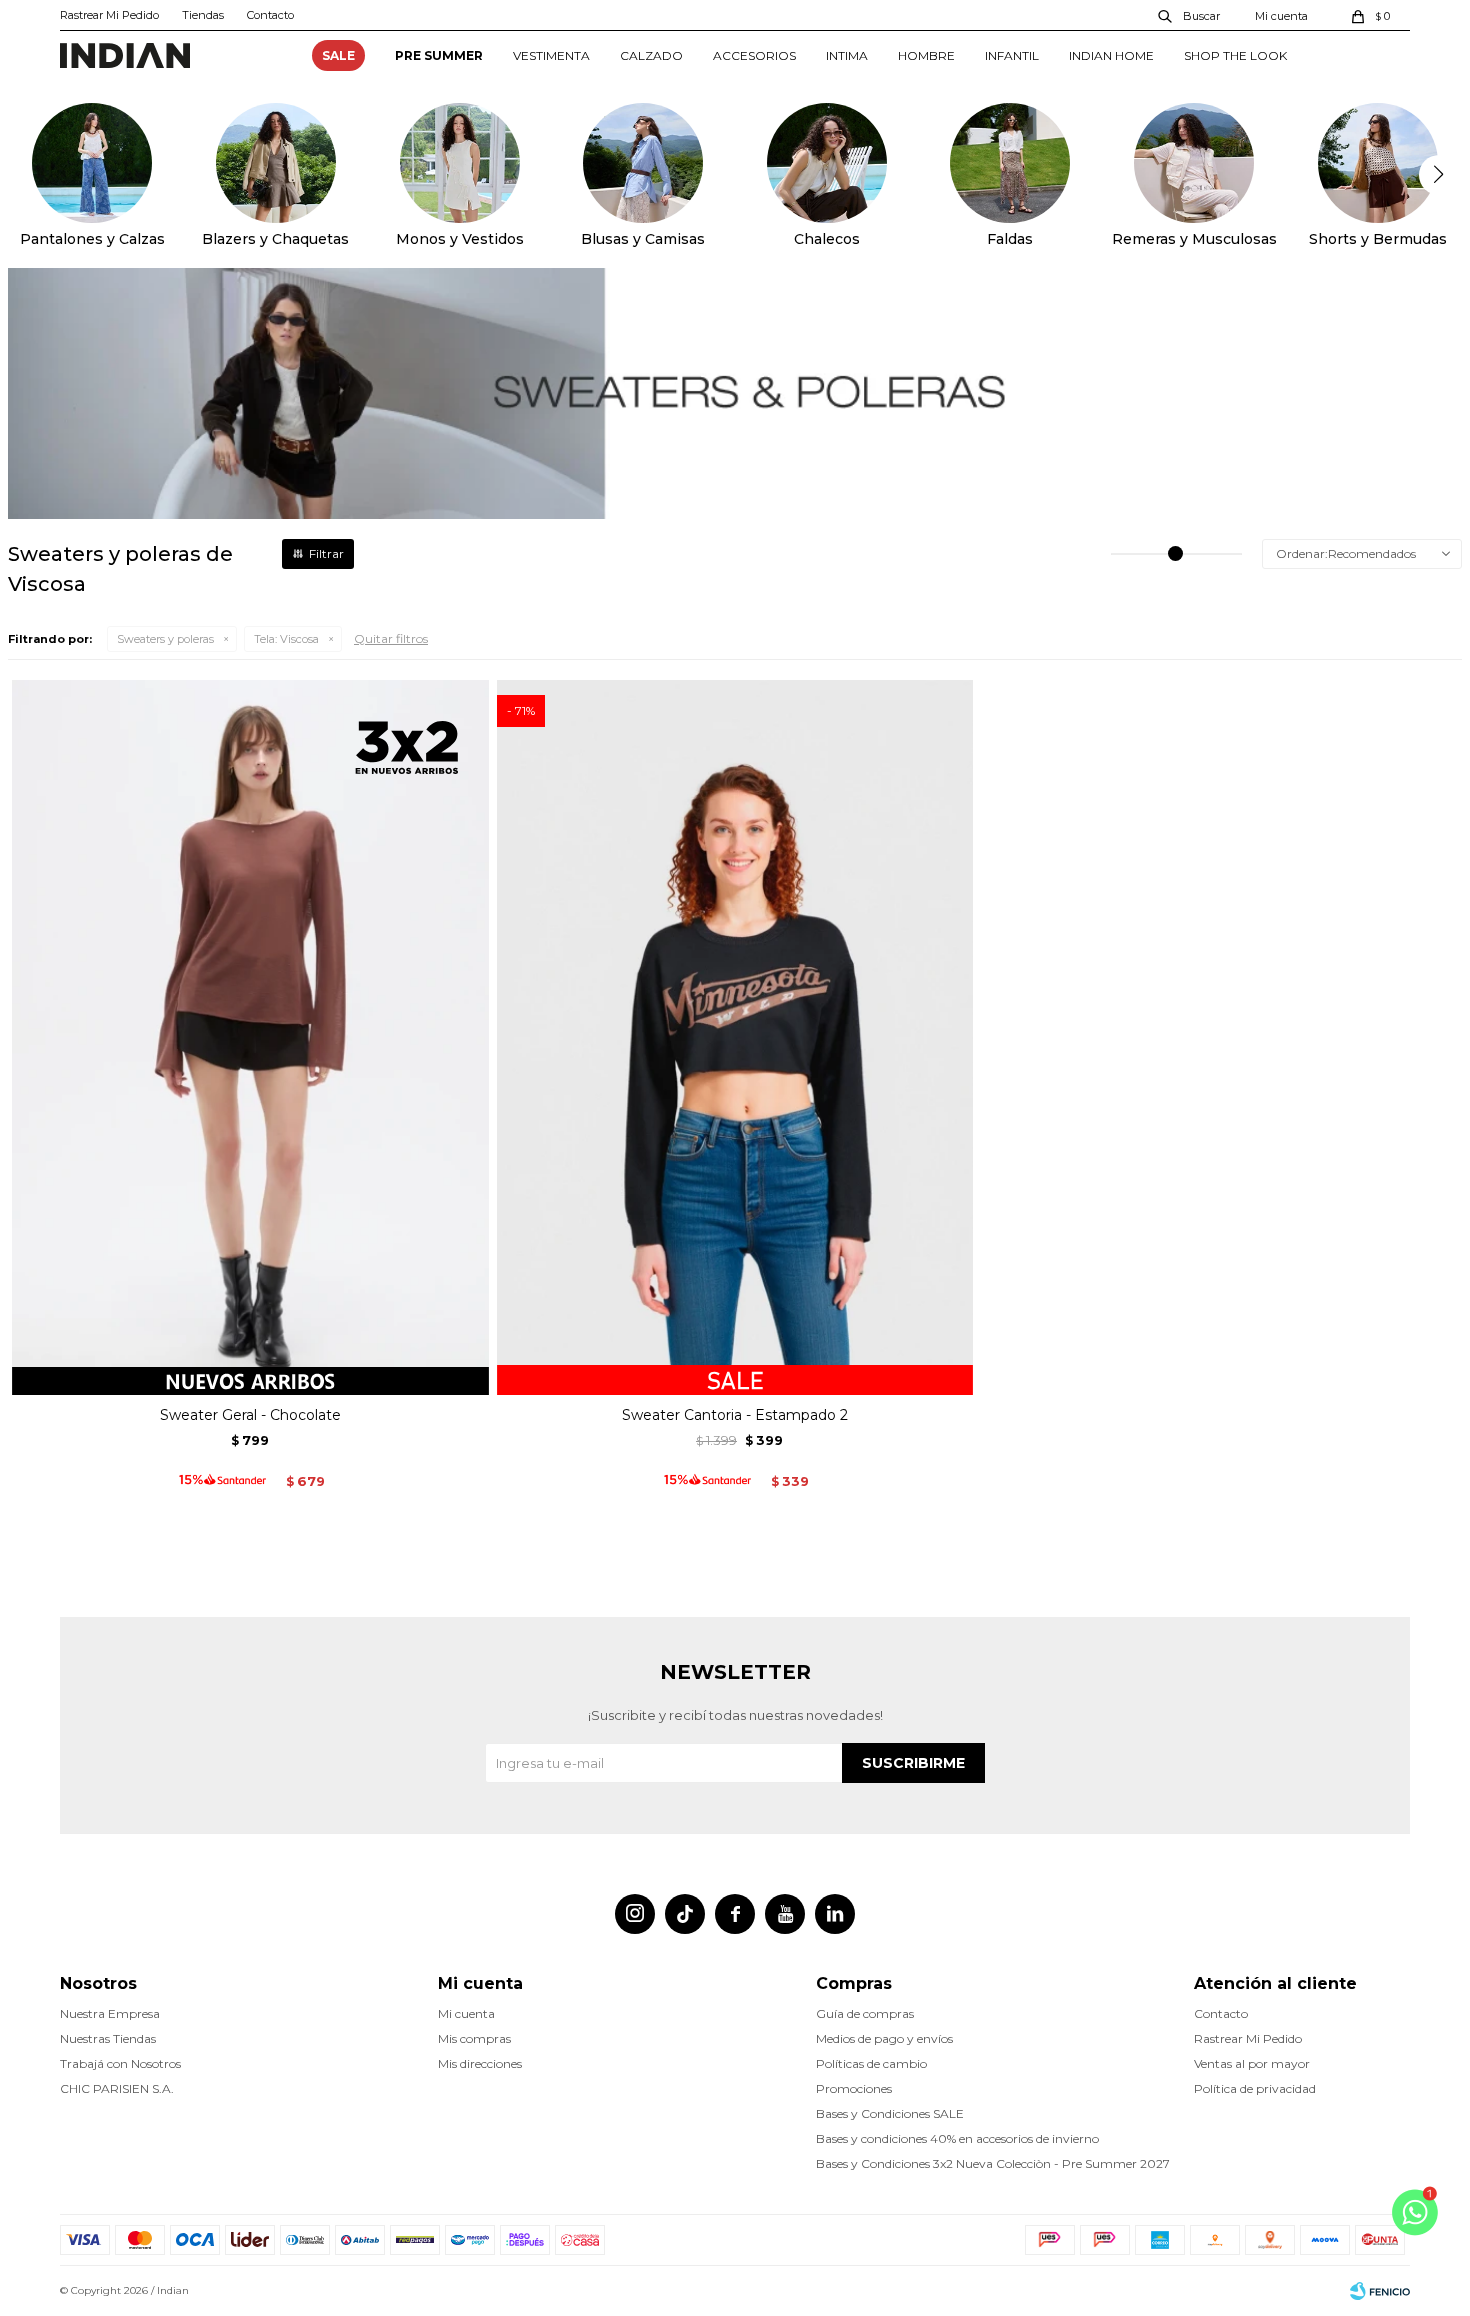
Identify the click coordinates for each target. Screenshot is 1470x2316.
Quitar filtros (391, 638)
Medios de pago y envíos (884, 2038)
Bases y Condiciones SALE (890, 2113)
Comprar (250, 1372)
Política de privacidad (1255, 2088)
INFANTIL (1012, 55)
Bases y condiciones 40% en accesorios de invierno (957, 2138)
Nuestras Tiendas (108, 2038)
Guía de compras (865, 2013)
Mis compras (474, 2038)
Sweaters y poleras (165, 639)
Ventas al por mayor (1252, 2063)
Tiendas (203, 15)
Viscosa (286, 639)
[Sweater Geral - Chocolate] (250, 1037)
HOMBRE (926, 55)
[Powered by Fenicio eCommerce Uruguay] (1380, 2291)
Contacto (270, 15)
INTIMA (847, 55)
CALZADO (651, 55)
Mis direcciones (480, 2063)
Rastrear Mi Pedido (109, 15)
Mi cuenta (466, 2013)
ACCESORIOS (754, 55)
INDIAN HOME (1111, 55)
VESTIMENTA (551, 55)
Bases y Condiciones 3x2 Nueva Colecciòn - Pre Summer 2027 (993, 2163)
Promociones (854, 2088)
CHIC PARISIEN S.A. (117, 2088)
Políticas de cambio (871, 2063)
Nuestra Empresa (110, 2013)
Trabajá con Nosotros (120, 2063)
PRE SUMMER (439, 55)
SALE (338, 55)
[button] (1190, 15)
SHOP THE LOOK (1235, 55)
